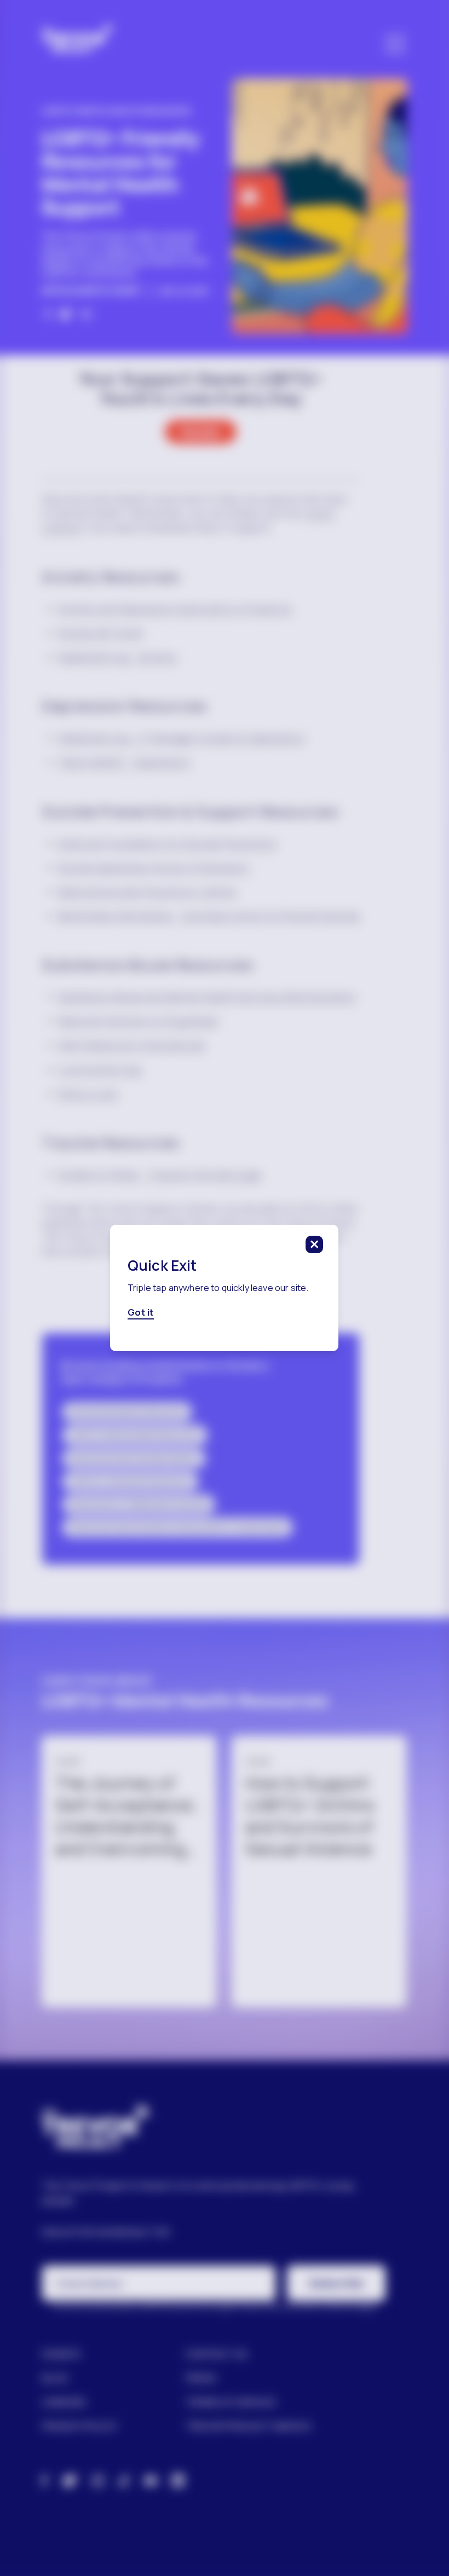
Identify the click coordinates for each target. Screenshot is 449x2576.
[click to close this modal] (315, 1244)
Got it (141, 1312)
